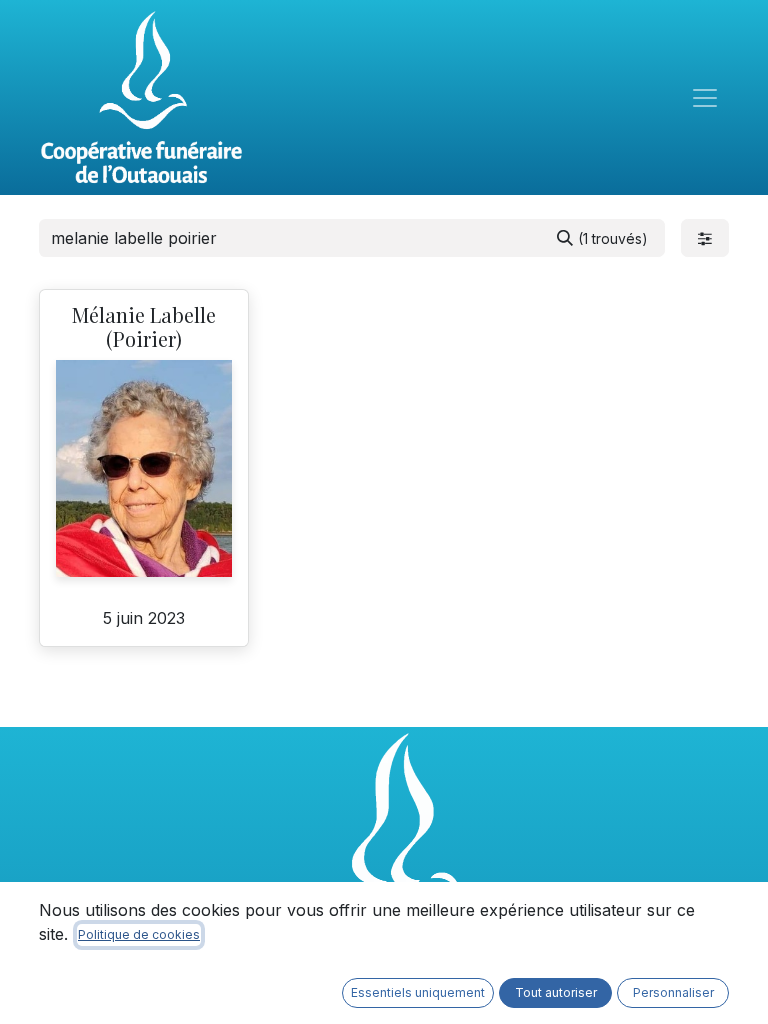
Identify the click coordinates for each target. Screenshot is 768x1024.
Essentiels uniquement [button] (418, 992)
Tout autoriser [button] (556, 992)
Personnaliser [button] (673, 992)
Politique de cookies (139, 934)
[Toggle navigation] (705, 98)
